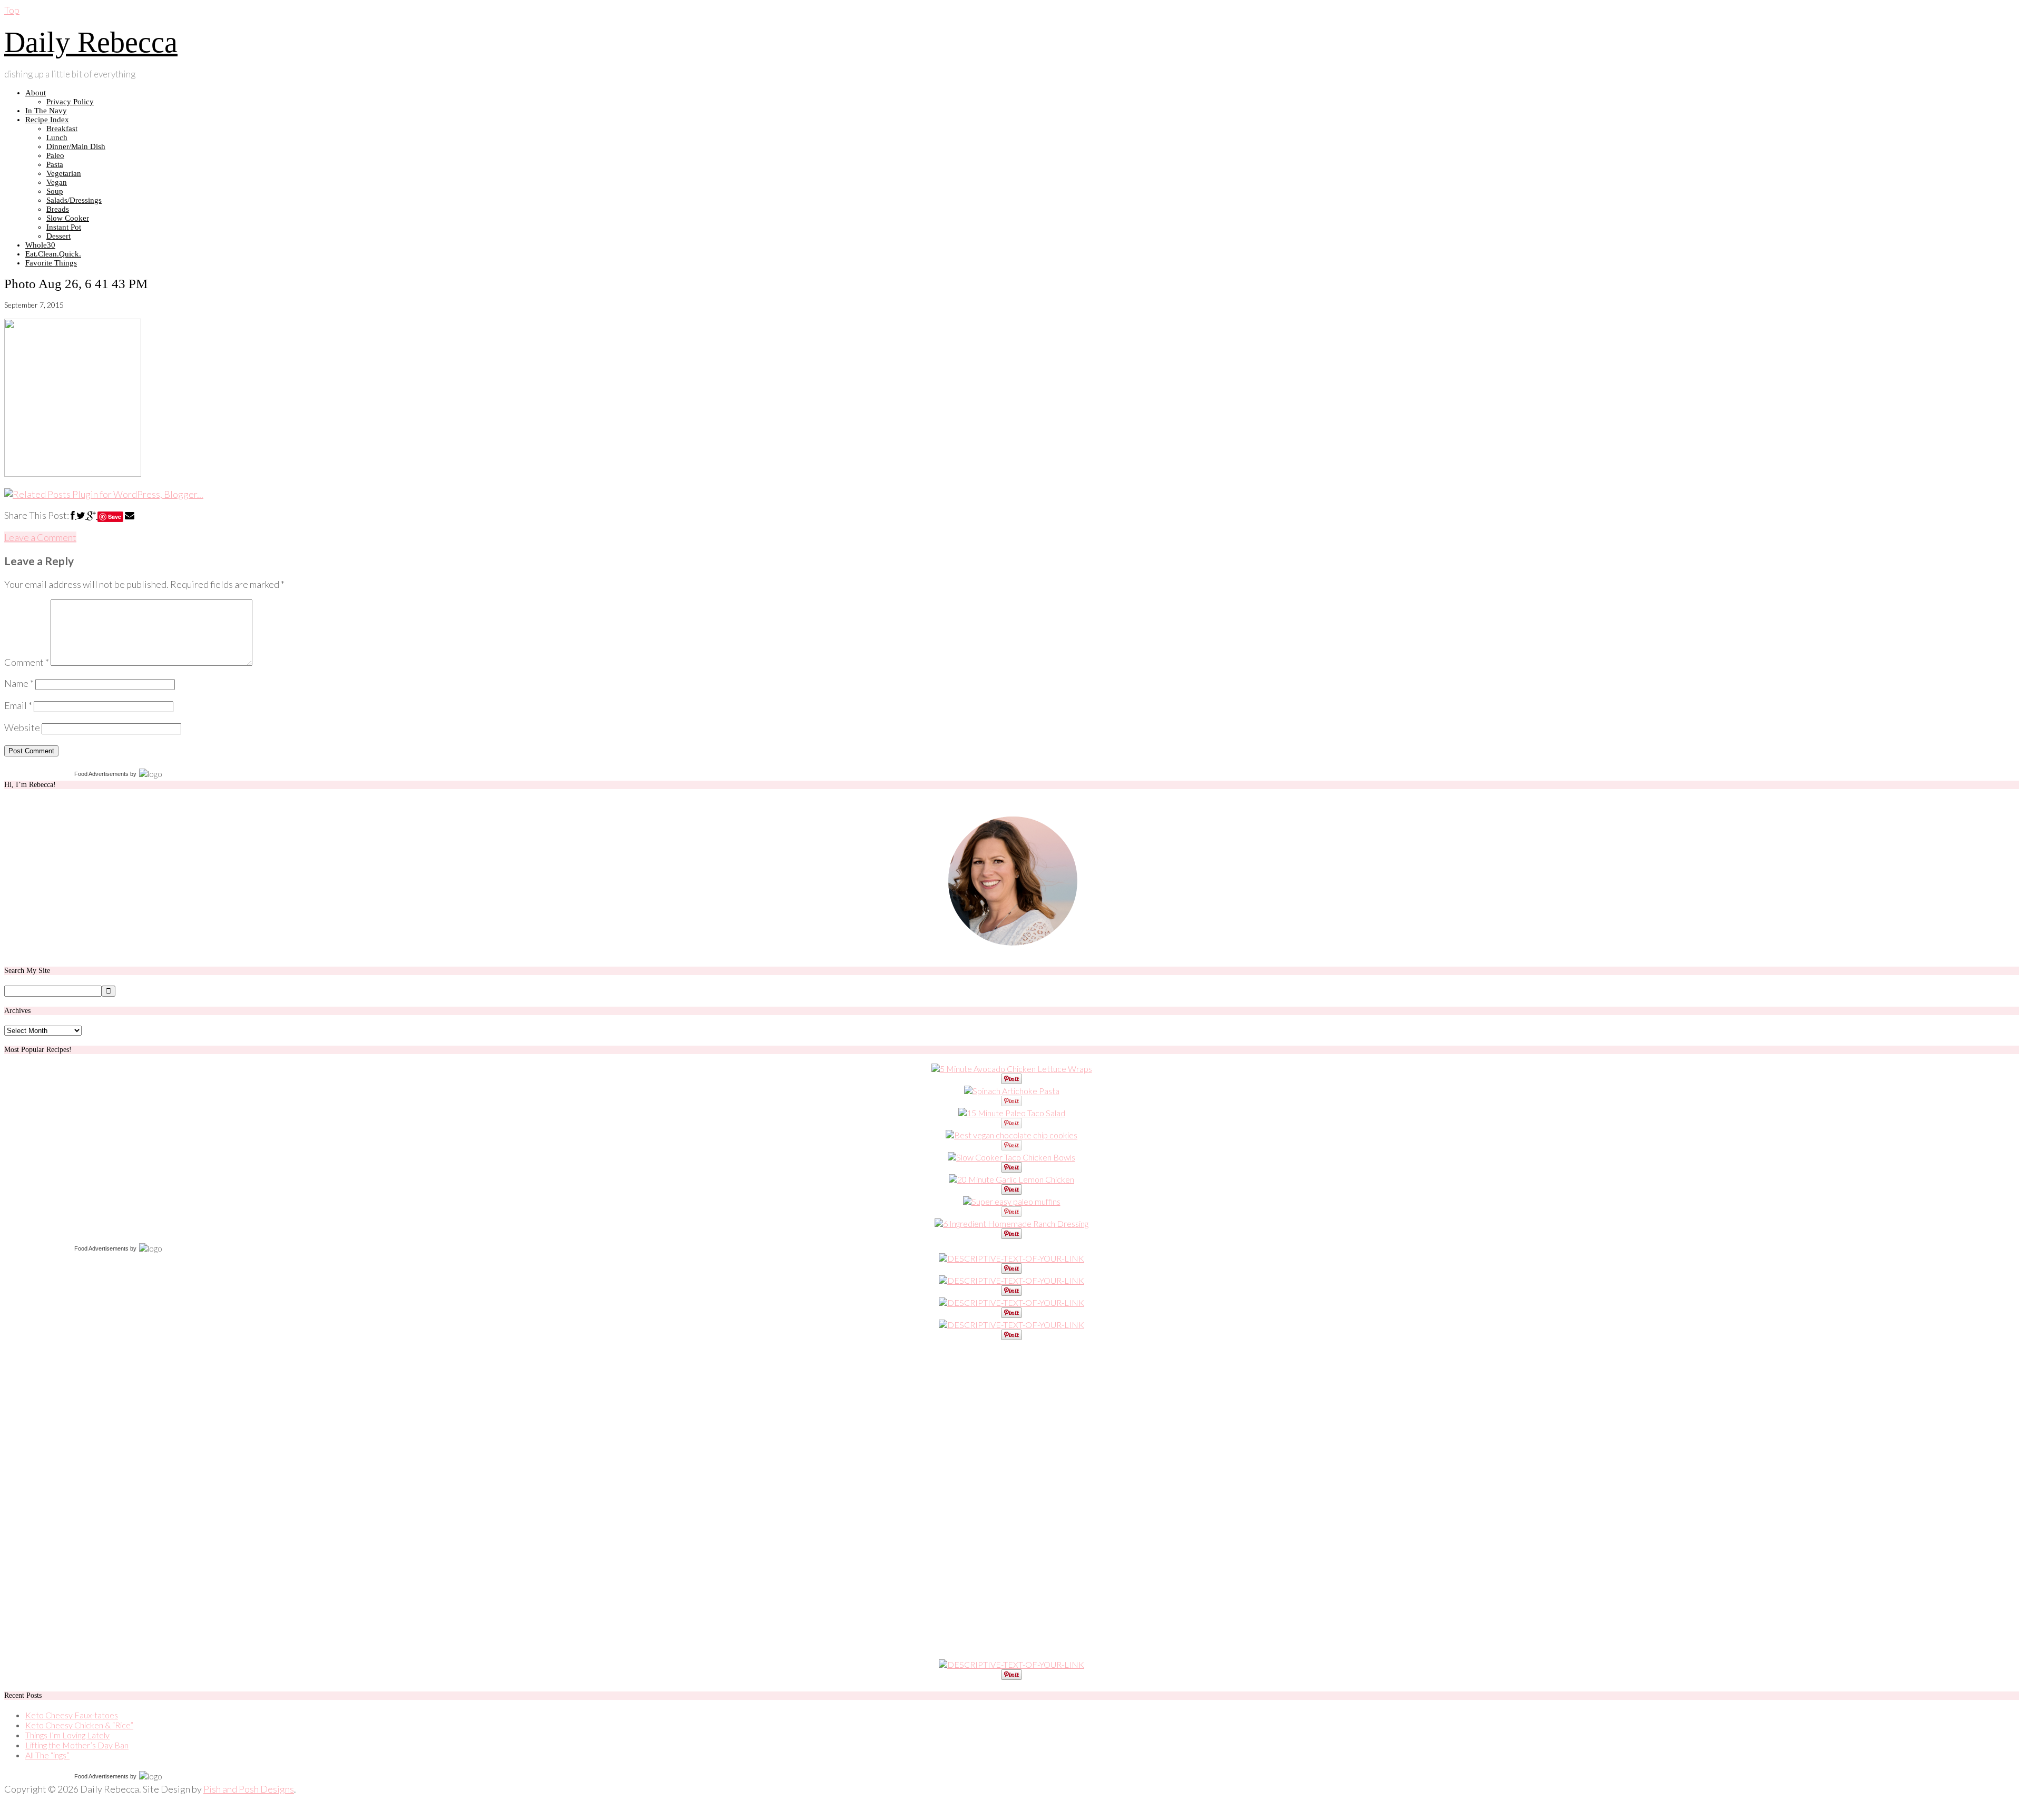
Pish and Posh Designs (249, 1789)
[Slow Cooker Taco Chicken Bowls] (1011, 1157)
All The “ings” (47, 1755)
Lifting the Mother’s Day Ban (77, 1745)
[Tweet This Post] (82, 515)
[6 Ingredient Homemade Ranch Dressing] (1011, 1223)
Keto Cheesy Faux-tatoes (72, 1715)
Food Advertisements (101, 774)
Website (22, 727)
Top (12, 10)
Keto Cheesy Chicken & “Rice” (79, 1725)
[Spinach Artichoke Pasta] (1012, 1091)
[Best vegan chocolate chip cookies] (1011, 1135)
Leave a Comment (40, 537)
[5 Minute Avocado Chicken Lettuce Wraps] (1012, 1069)
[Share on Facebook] (73, 515)
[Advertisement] (83, 1500)
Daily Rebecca (91, 42)
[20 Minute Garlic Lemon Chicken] (1011, 1179)
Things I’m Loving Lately (67, 1735)
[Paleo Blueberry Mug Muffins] (1012, 1201)
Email (18, 705)
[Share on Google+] (92, 515)
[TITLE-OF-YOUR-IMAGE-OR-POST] (1011, 1258)
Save (115, 517)
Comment (27, 662)
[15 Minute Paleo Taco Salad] (1012, 1113)
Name (19, 683)
